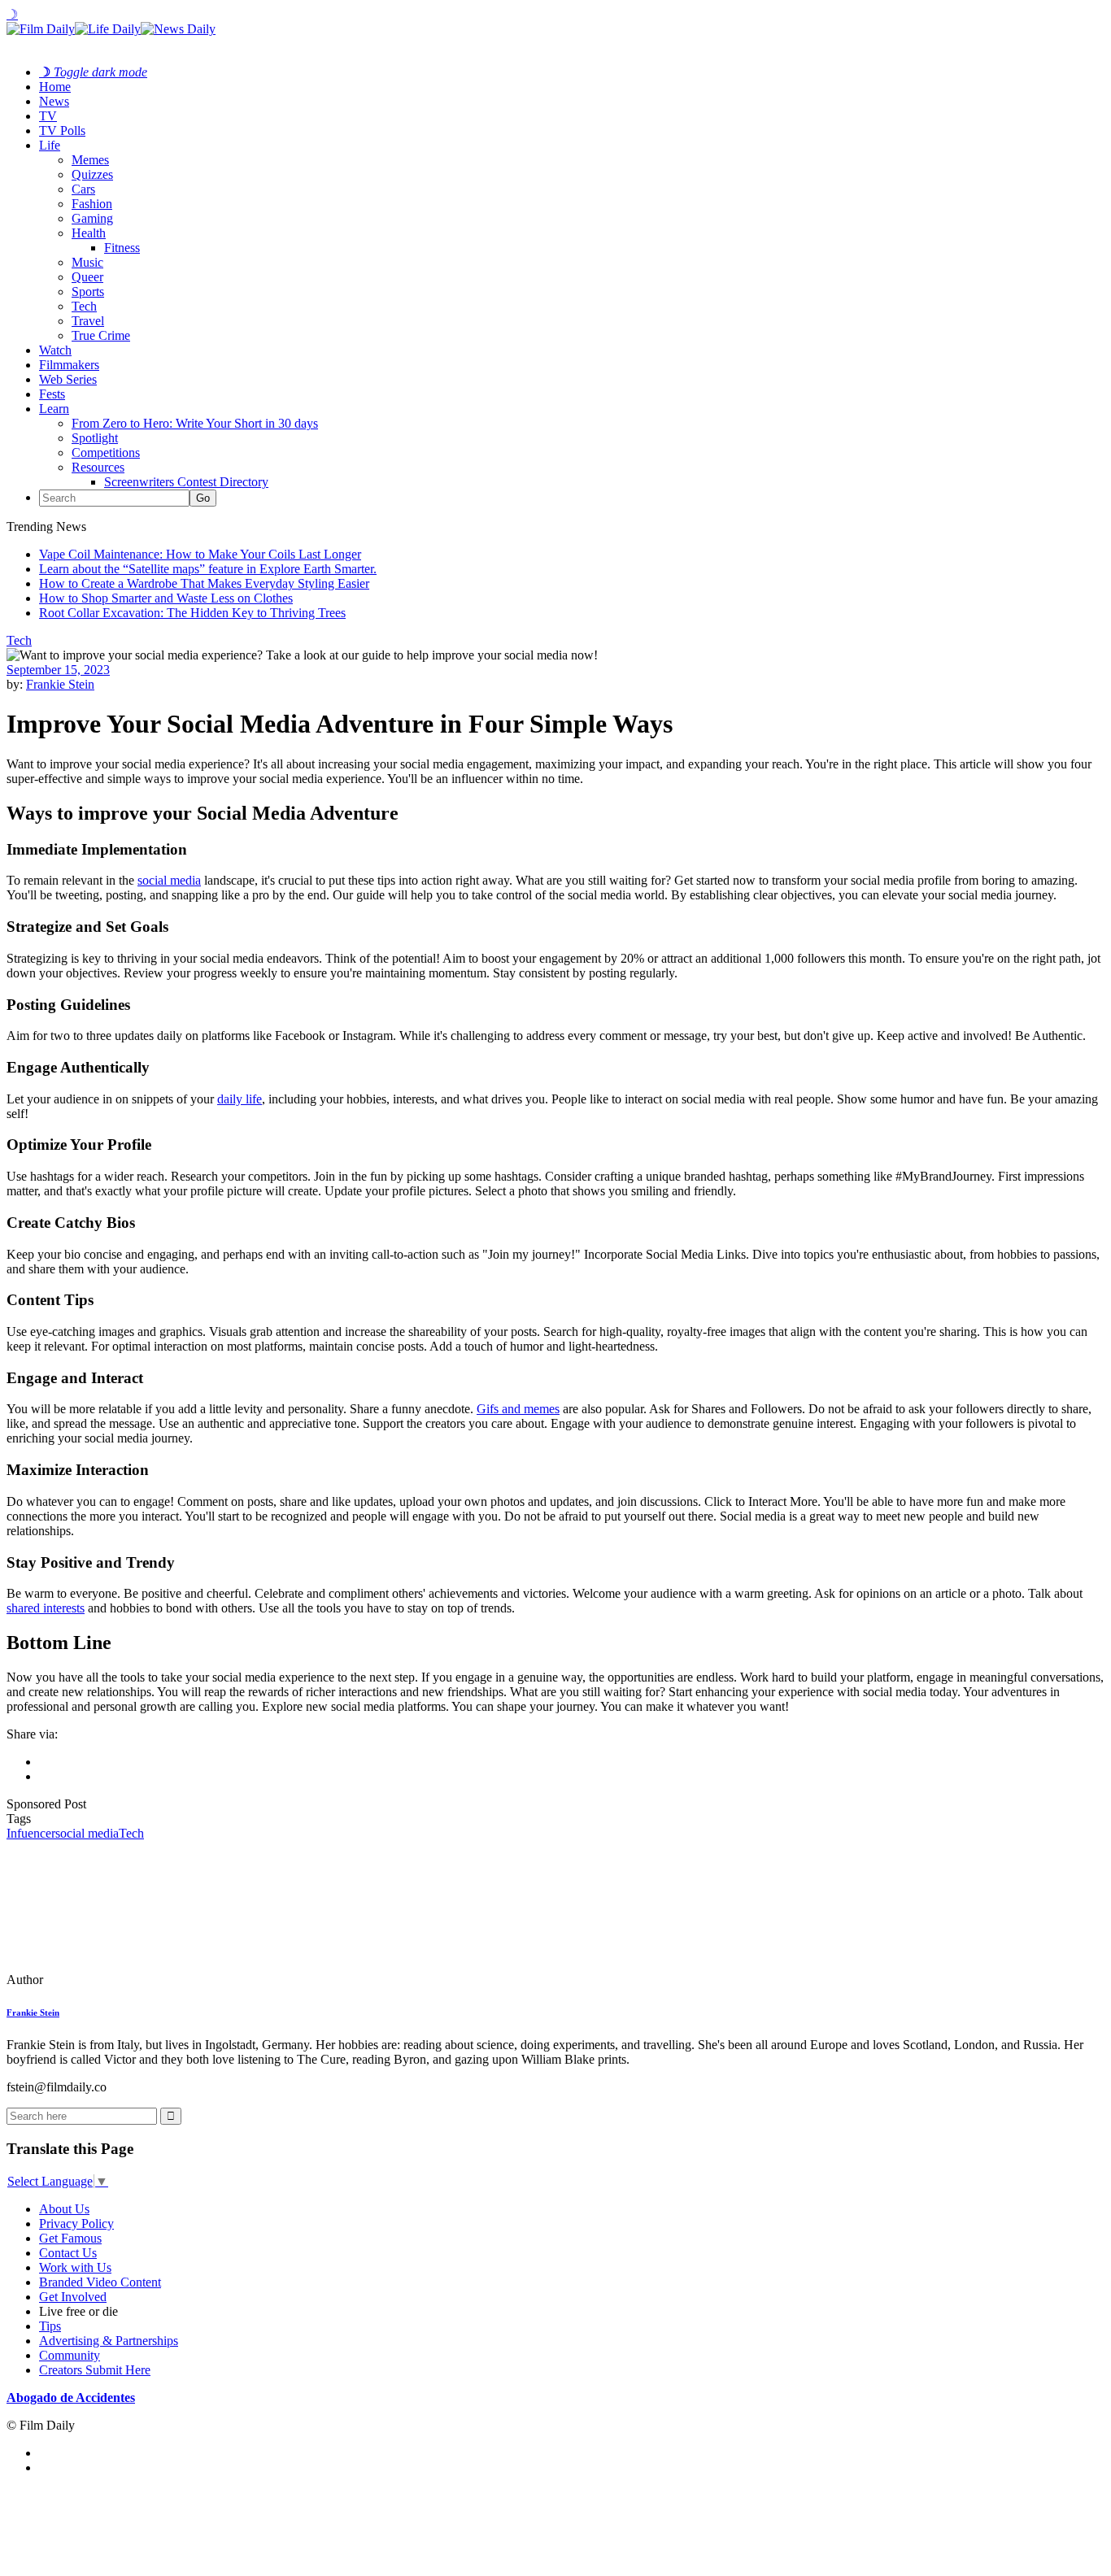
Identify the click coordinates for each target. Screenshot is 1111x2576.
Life (50, 145)
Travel (88, 321)
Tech (84, 306)
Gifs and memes (518, 1409)
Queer (87, 277)
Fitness (122, 248)
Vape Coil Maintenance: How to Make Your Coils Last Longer (200, 554)
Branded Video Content (100, 2282)
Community (70, 2355)
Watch (55, 350)
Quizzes (92, 174)
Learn (54, 409)
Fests (52, 394)
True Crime (101, 335)
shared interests (46, 1608)
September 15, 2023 (58, 670)
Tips (50, 2326)
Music (87, 262)
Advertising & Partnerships (109, 2341)
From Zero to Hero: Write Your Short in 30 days (195, 423)
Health (89, 233)
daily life (240, 1099)
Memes (90, 160)
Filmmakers (69, 365)
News (54, 101)
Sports (88, 292)
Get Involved (73, 2297)
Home (55, 87)
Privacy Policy (76, 2224)
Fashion (92, 204)
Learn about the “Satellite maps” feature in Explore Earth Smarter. (208, 569)
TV (48, 116)
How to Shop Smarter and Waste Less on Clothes (166, 598)
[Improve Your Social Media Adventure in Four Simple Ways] (118, 1980)
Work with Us (75, 2267)
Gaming (92, 218)
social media (169, 880)
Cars (83, 189)
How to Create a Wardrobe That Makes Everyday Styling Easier (204, 583)
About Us (64, 2209)
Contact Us (68, 2253)
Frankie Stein (60, 684)
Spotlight (95, 438)
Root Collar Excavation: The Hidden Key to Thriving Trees (192, 613)
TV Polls (62, 131)
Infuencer (31, 1833)
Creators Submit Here (95, 2370)
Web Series (68, 379)
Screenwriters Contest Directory (186, 482)
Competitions (106, 453)
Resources (98, 467)
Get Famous (70, 2238)
